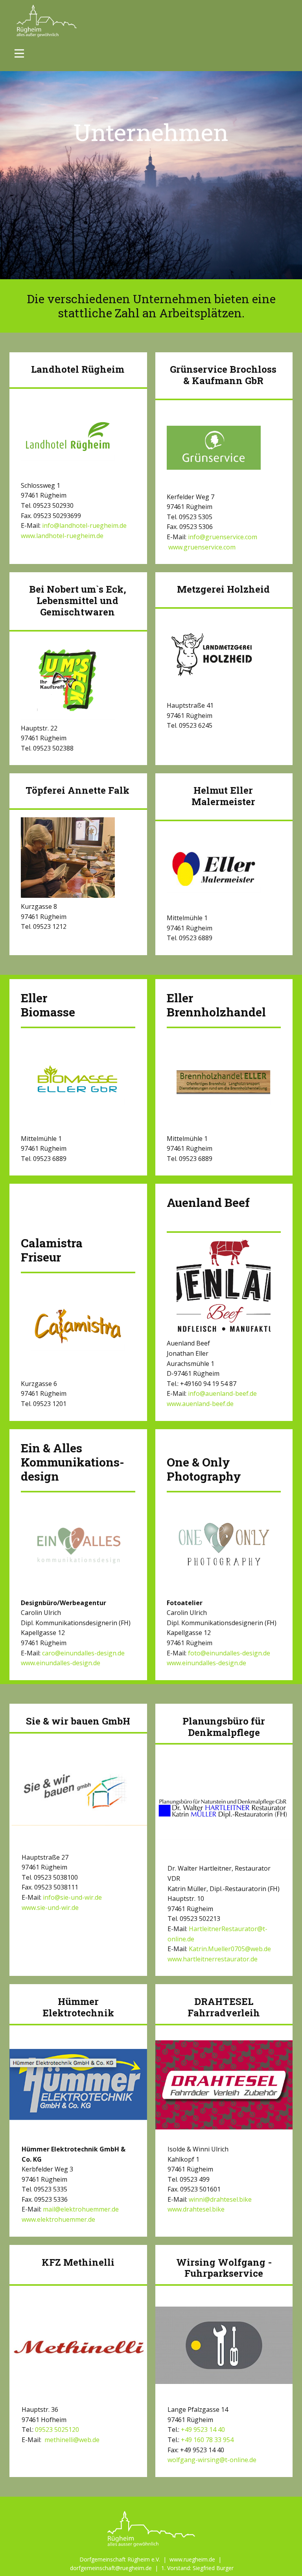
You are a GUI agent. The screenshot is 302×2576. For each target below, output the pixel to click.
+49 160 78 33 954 (207, 2440)
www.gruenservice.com (201, 547)
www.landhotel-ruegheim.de (62, 536)
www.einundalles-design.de (61, 1663)
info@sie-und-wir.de (72, 1897)
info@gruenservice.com (223, 537)
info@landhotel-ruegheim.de (84, 525)
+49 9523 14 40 (203, 2430)
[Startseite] (47, 21)
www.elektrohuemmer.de (58, 2219)
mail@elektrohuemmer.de (81, 2209)
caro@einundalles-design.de (83, 1653)
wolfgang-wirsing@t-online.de (212, 2460)
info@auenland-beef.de (222, 1393)
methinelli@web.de (71, 2440)
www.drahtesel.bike (196, 2209)
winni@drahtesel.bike (220, 2199)
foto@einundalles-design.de (229, 1653)
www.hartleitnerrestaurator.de (213, 1959)
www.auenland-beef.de (200, 1404)
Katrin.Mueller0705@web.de (230, 1949)
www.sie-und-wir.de (50, 1908)
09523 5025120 (57, 2430)
